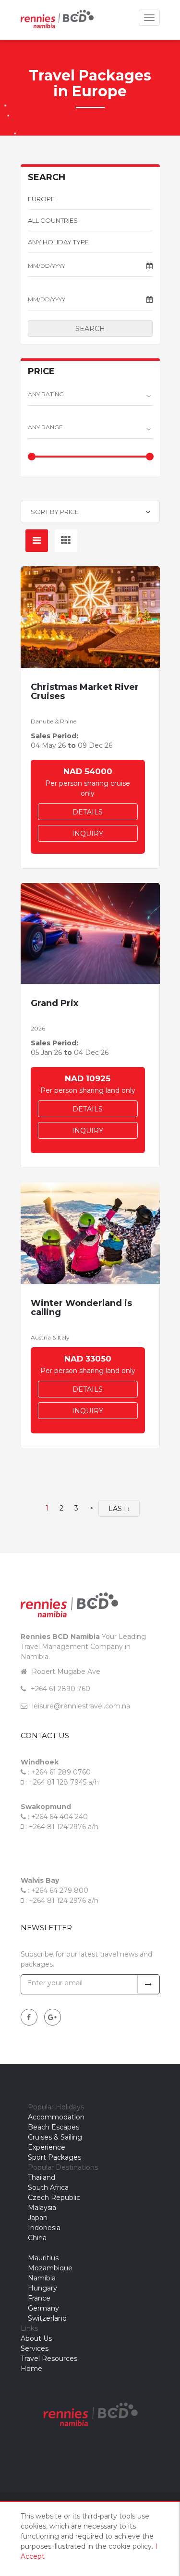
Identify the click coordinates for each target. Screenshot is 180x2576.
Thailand (42, 2177)
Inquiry (88, 834)
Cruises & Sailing (55, 2137)
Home (31, 2369)
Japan (38, 2218)
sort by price (55, 512)
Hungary (42, 2288)
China (37, 2238)
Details (88, 812)
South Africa (48, 2187)
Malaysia (42, 2208)
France (39, 2298)
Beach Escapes (54, 2127)
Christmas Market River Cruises (85, 692)
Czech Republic (54, 2198)
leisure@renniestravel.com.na (81, 1706)
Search (90, 329)
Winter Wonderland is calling (81, 1308)
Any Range (45, 427)
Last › (119, 1509)
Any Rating (46, 394)
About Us (36, 2338)
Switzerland (47, 2318)
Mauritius (43, 2258)
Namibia (42, 2278)
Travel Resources (49, 2358)
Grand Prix (54, 1003)
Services (35, 2348)
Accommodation (56, 2117)
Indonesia (44, 2228)
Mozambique (50, 2268)
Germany (43, 2308)
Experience (47, 2147)
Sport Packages (54, 2157)
